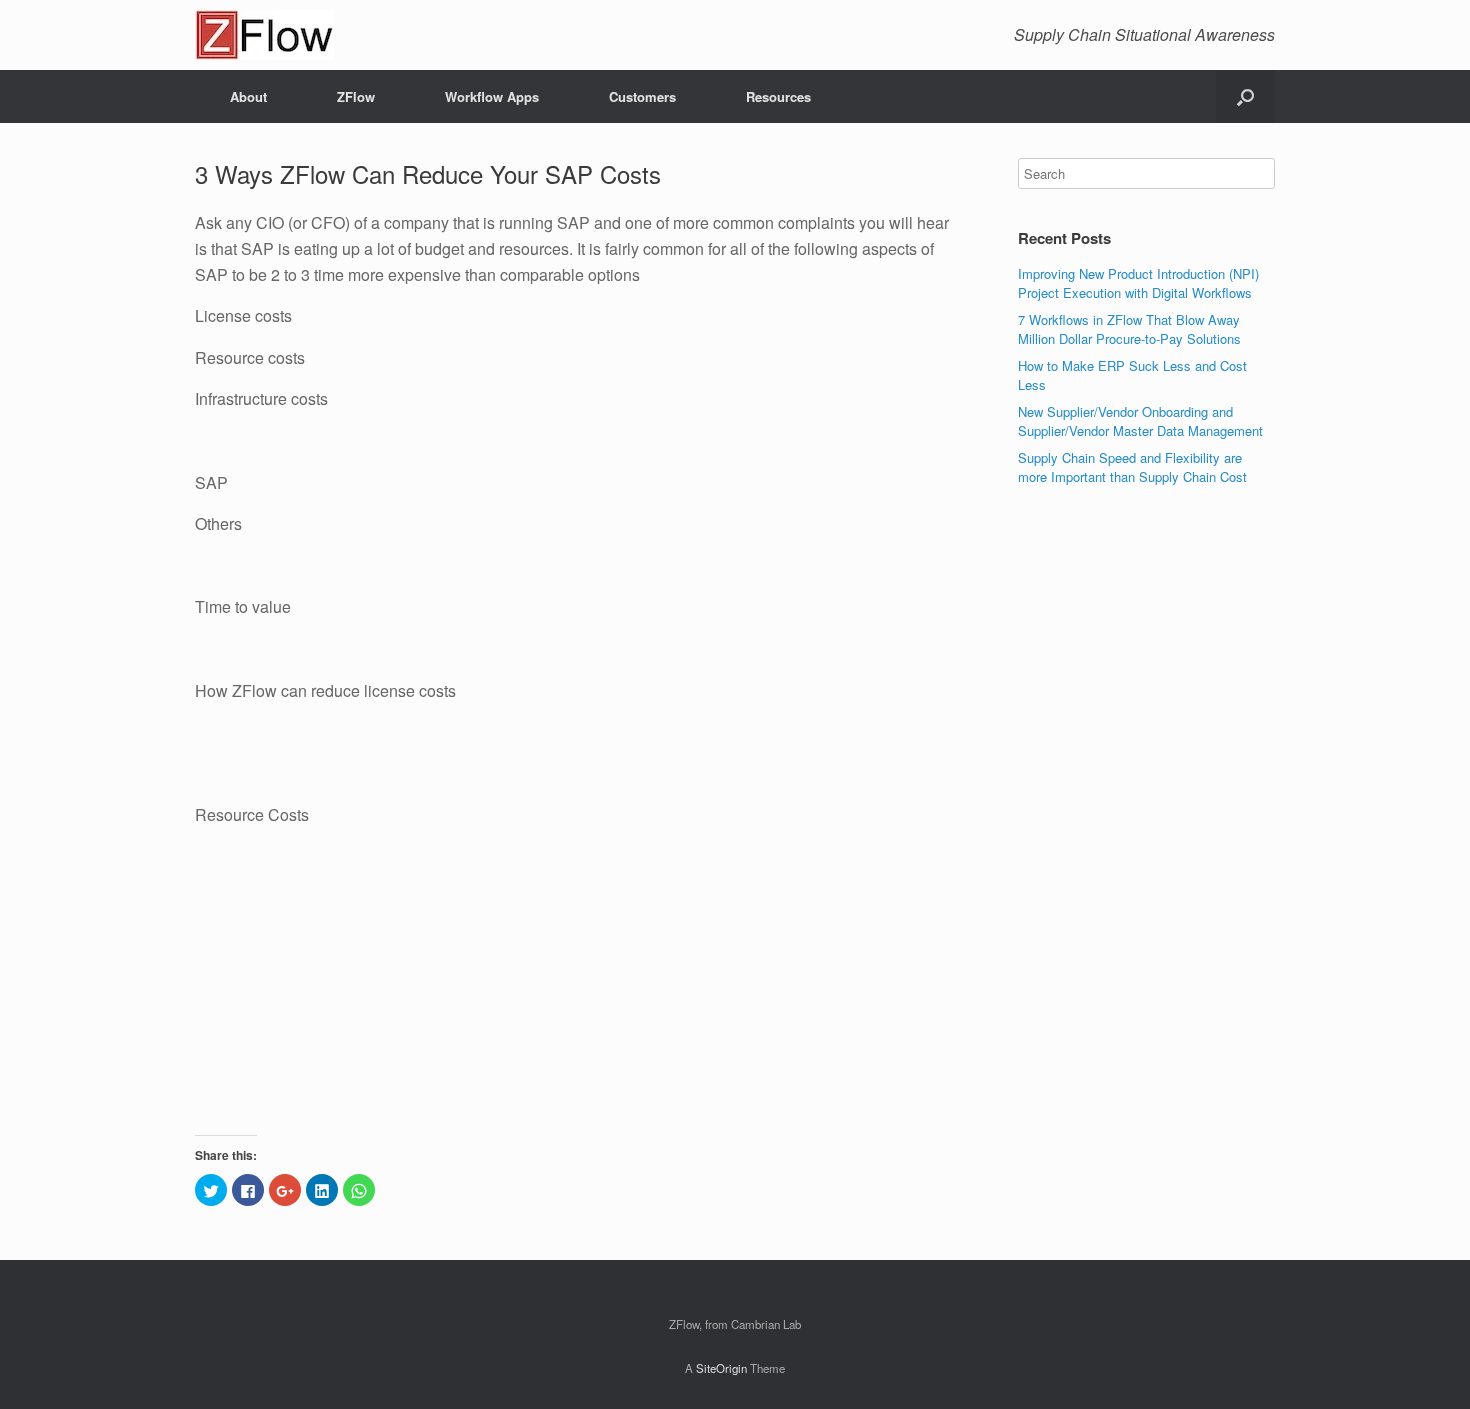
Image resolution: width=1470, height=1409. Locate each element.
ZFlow (356, 96)
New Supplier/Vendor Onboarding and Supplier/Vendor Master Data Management (1140, 421)
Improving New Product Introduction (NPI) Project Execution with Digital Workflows (1138, 283)
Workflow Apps (492, 96)
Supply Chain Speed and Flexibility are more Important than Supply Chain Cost (1132, 467)
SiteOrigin (721, 1368)
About (248, 96)
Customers (642, 96)
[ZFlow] (264, 35)
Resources (778, 96)
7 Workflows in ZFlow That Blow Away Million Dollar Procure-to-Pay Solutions (1129, 329)
